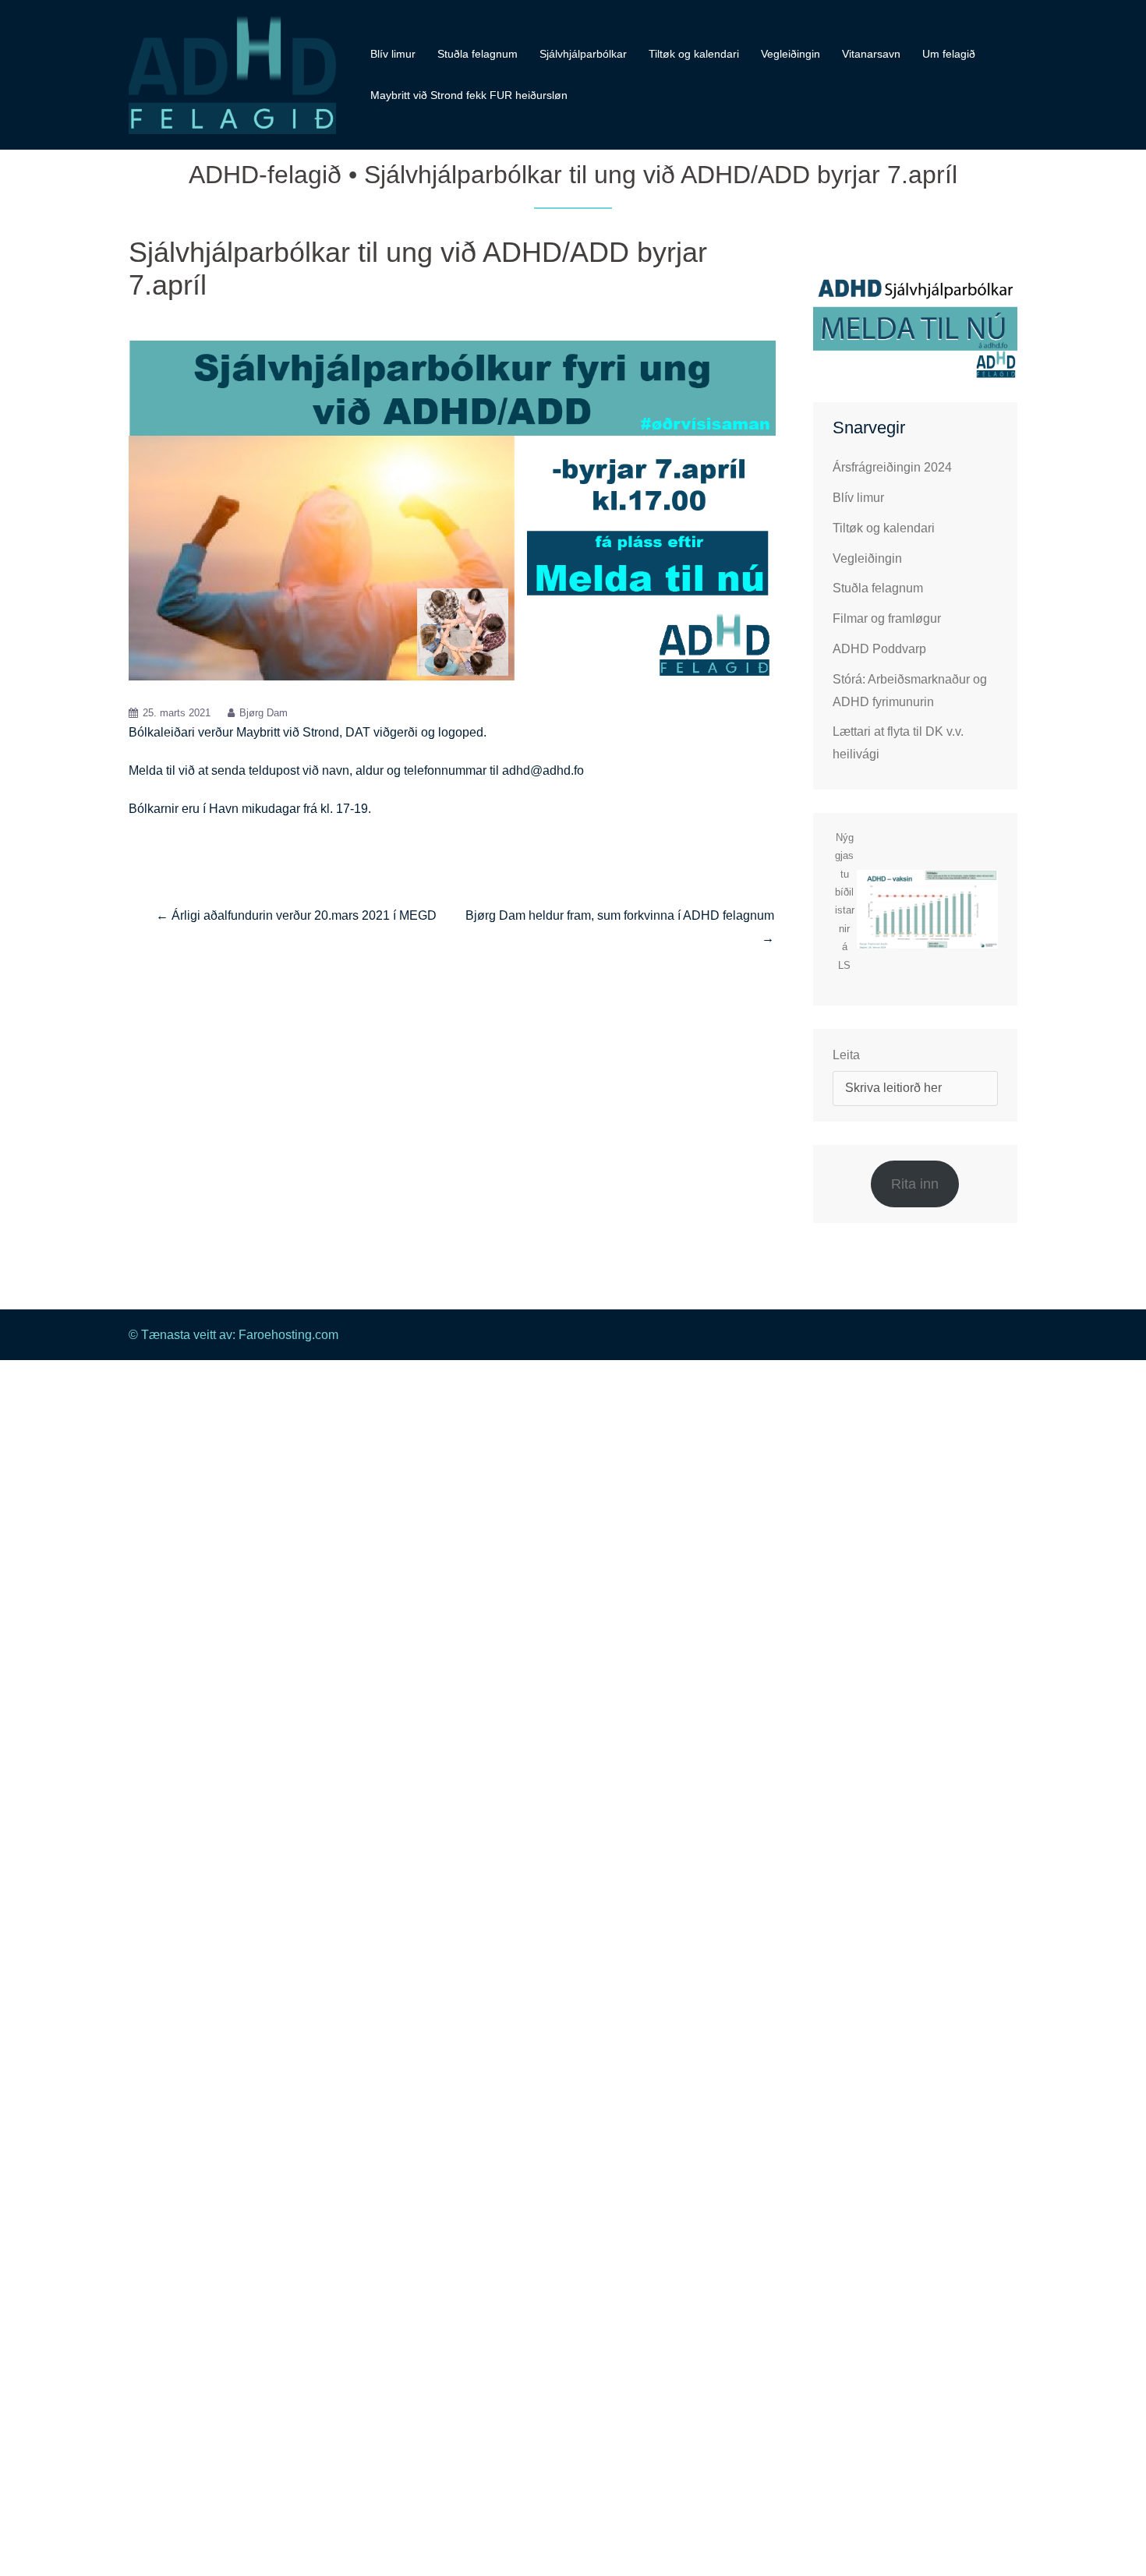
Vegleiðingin (791, 54)
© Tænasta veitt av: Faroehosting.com (233, 1335)
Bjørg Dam (264, 713)
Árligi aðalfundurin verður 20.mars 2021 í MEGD (304, 915)
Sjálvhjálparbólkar (583, 54)
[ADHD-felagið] (232, 74)
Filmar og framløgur (887, 618)
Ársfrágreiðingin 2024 (892, 467)
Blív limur (393, 54)
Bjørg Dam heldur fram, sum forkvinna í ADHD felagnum (620, 915)
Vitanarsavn (871, 54)
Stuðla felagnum (477, 54)
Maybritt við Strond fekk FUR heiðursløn (469, 95)
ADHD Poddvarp (879, 649)
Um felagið (949, 54)
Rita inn (915, 1184)
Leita (846, 1055)
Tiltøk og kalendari (694, 54)
